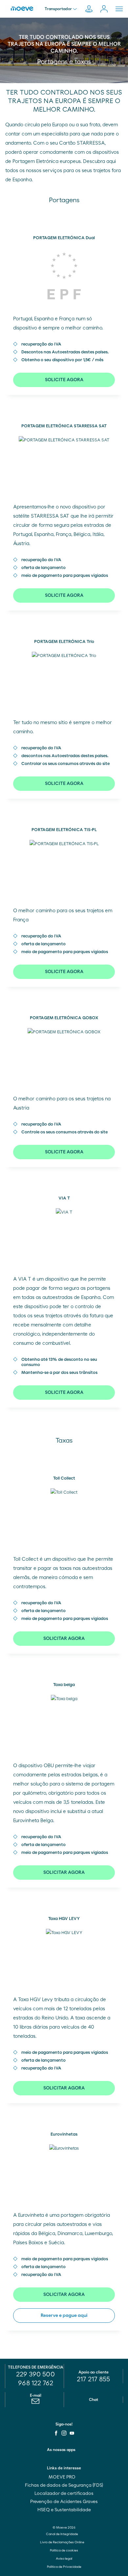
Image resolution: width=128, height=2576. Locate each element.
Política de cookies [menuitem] (64, 2550)
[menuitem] (35, 2403)
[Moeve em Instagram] (64, 2433)
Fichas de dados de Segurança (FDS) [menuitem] (64, 2485)
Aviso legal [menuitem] (64, 2559)
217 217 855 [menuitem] (93, 2379)
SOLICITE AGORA (64, 380)
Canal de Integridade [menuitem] (62, 2534)
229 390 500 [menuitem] (35, 2374)
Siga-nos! (64, 2424)
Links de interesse (64, 2468)
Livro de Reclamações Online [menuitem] (63, 2542)
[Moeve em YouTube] (72, 2433)
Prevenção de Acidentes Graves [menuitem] (64, 2502)
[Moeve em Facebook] (56, 2433)
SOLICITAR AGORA (64, 1639)
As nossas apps (61, 2450)
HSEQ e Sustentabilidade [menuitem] (64, 2510)
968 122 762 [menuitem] (36, 2383)
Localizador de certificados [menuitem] (64, 2494)
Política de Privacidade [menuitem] (64, 2567)
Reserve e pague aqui (64, 2316)
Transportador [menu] (58, 9)
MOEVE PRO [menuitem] (63, 2477)
